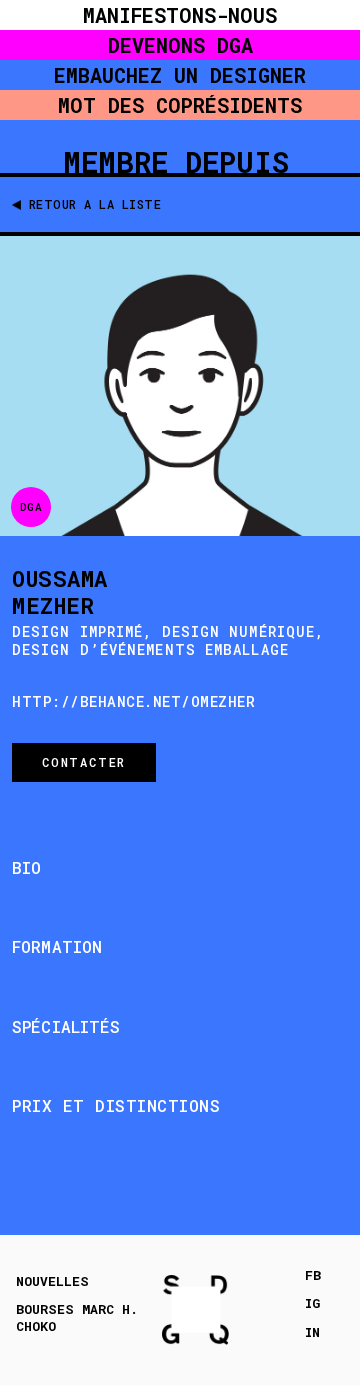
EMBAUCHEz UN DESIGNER (180, 75)
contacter (84, 762)
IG (312, 1303)
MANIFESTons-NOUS (180, 15)
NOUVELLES (52, 1281)
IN (312, 1332)
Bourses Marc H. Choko (77, 1318)
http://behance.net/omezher (133, 701)
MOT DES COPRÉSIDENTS (180, 105)
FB (313, 1275)
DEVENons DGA (180, 45)
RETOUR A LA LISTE (95, 204)
